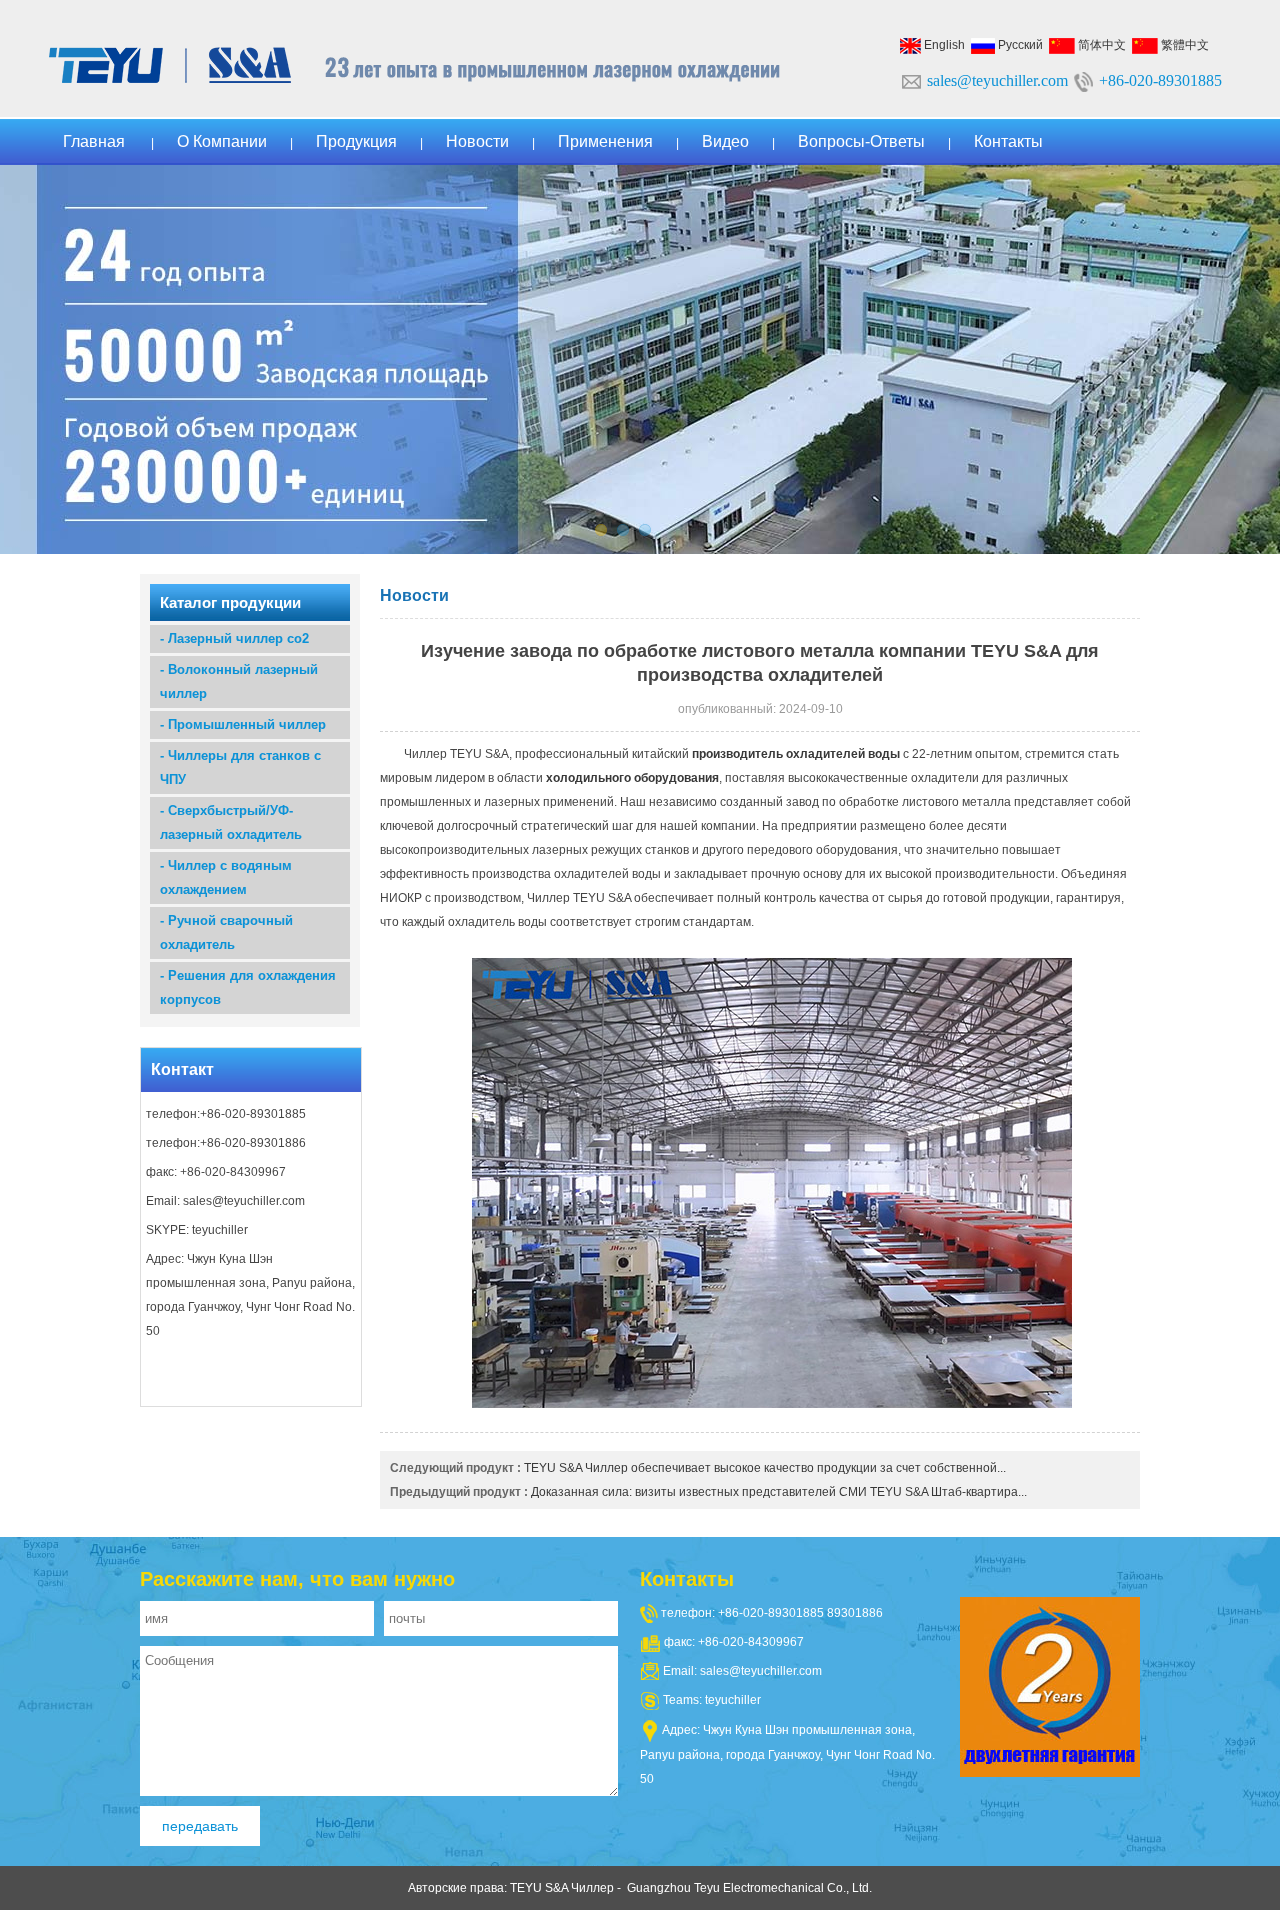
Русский (1019, 45)
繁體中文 (1183, 45)
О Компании (222, 141)
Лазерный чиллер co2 (238, 638)
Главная (94, 141)
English (943, 45)
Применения (605, 141)
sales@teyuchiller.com (997, 80)
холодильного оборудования (632, 778)
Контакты (1008, 141)
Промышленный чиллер (247, 724)
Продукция (356, 141)
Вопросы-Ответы (861, 141)
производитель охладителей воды (796, 754)
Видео (725, 141)
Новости (477, 141)
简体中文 (1100, 45)
